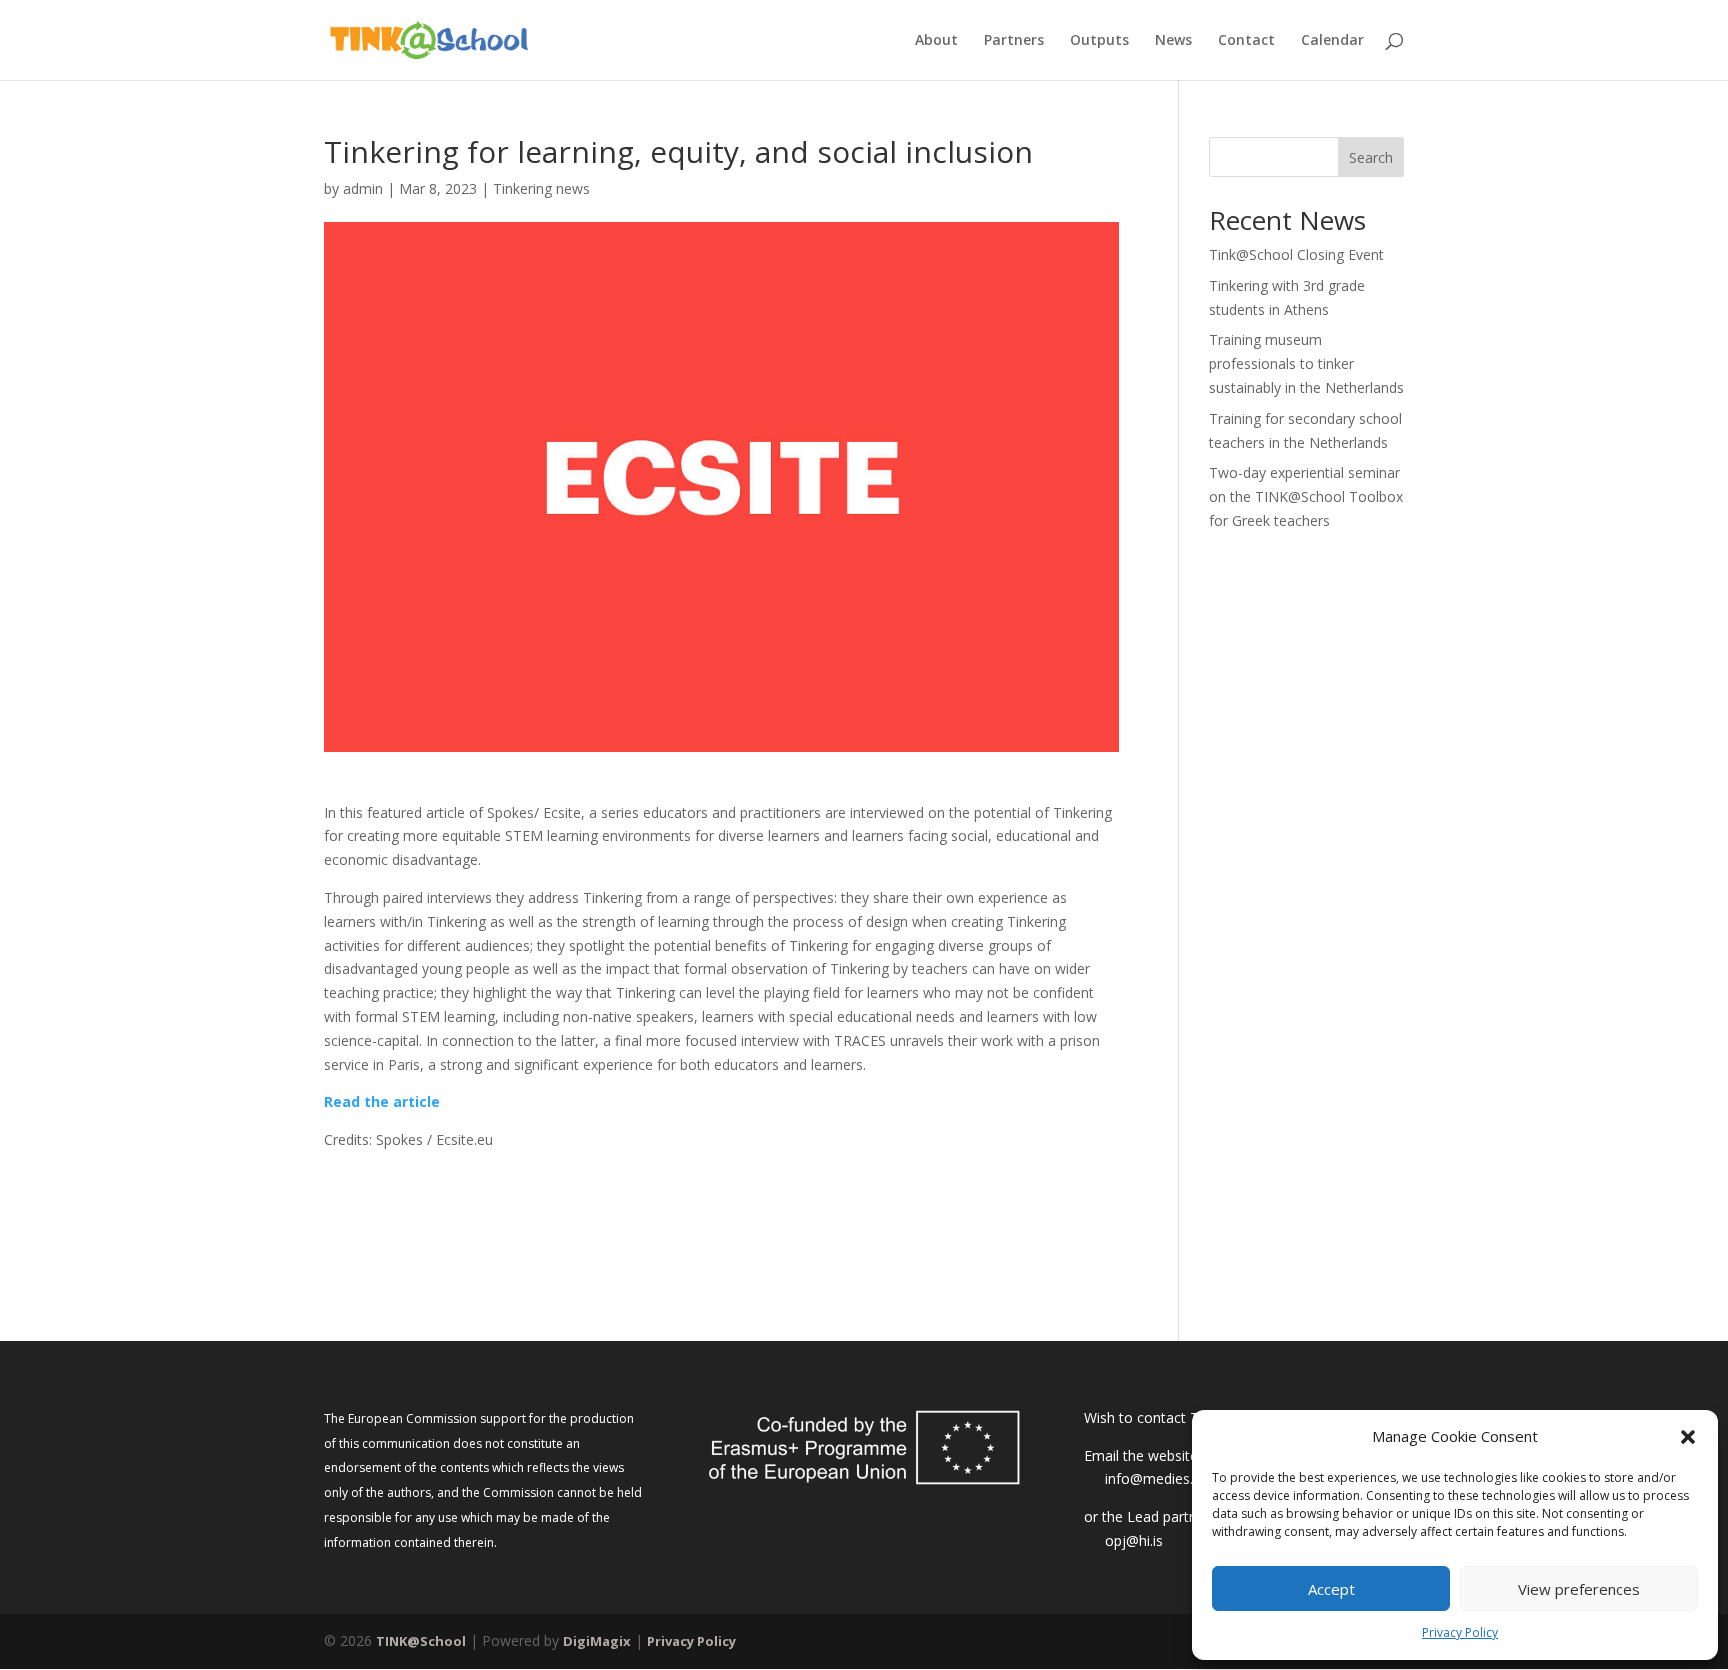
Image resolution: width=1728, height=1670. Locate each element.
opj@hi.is (1134, 1540)
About (936, 41)
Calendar (1332, 41)
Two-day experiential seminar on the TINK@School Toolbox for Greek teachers (1306, 496)
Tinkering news (541, 188)
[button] (1688, 1437)
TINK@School (421, 1641)
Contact (1246, 41)
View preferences (1579, 1589)
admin (363, 188)
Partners (1014, 41)
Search (1371, 157)
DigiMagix (597, 1641)
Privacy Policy (1460, 1632)
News (1173, 41)
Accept (1331, 1589)
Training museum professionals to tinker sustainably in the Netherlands (1306, 363)
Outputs (1099, 41)
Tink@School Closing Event (1296, 254)
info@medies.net (1159, 1478)
